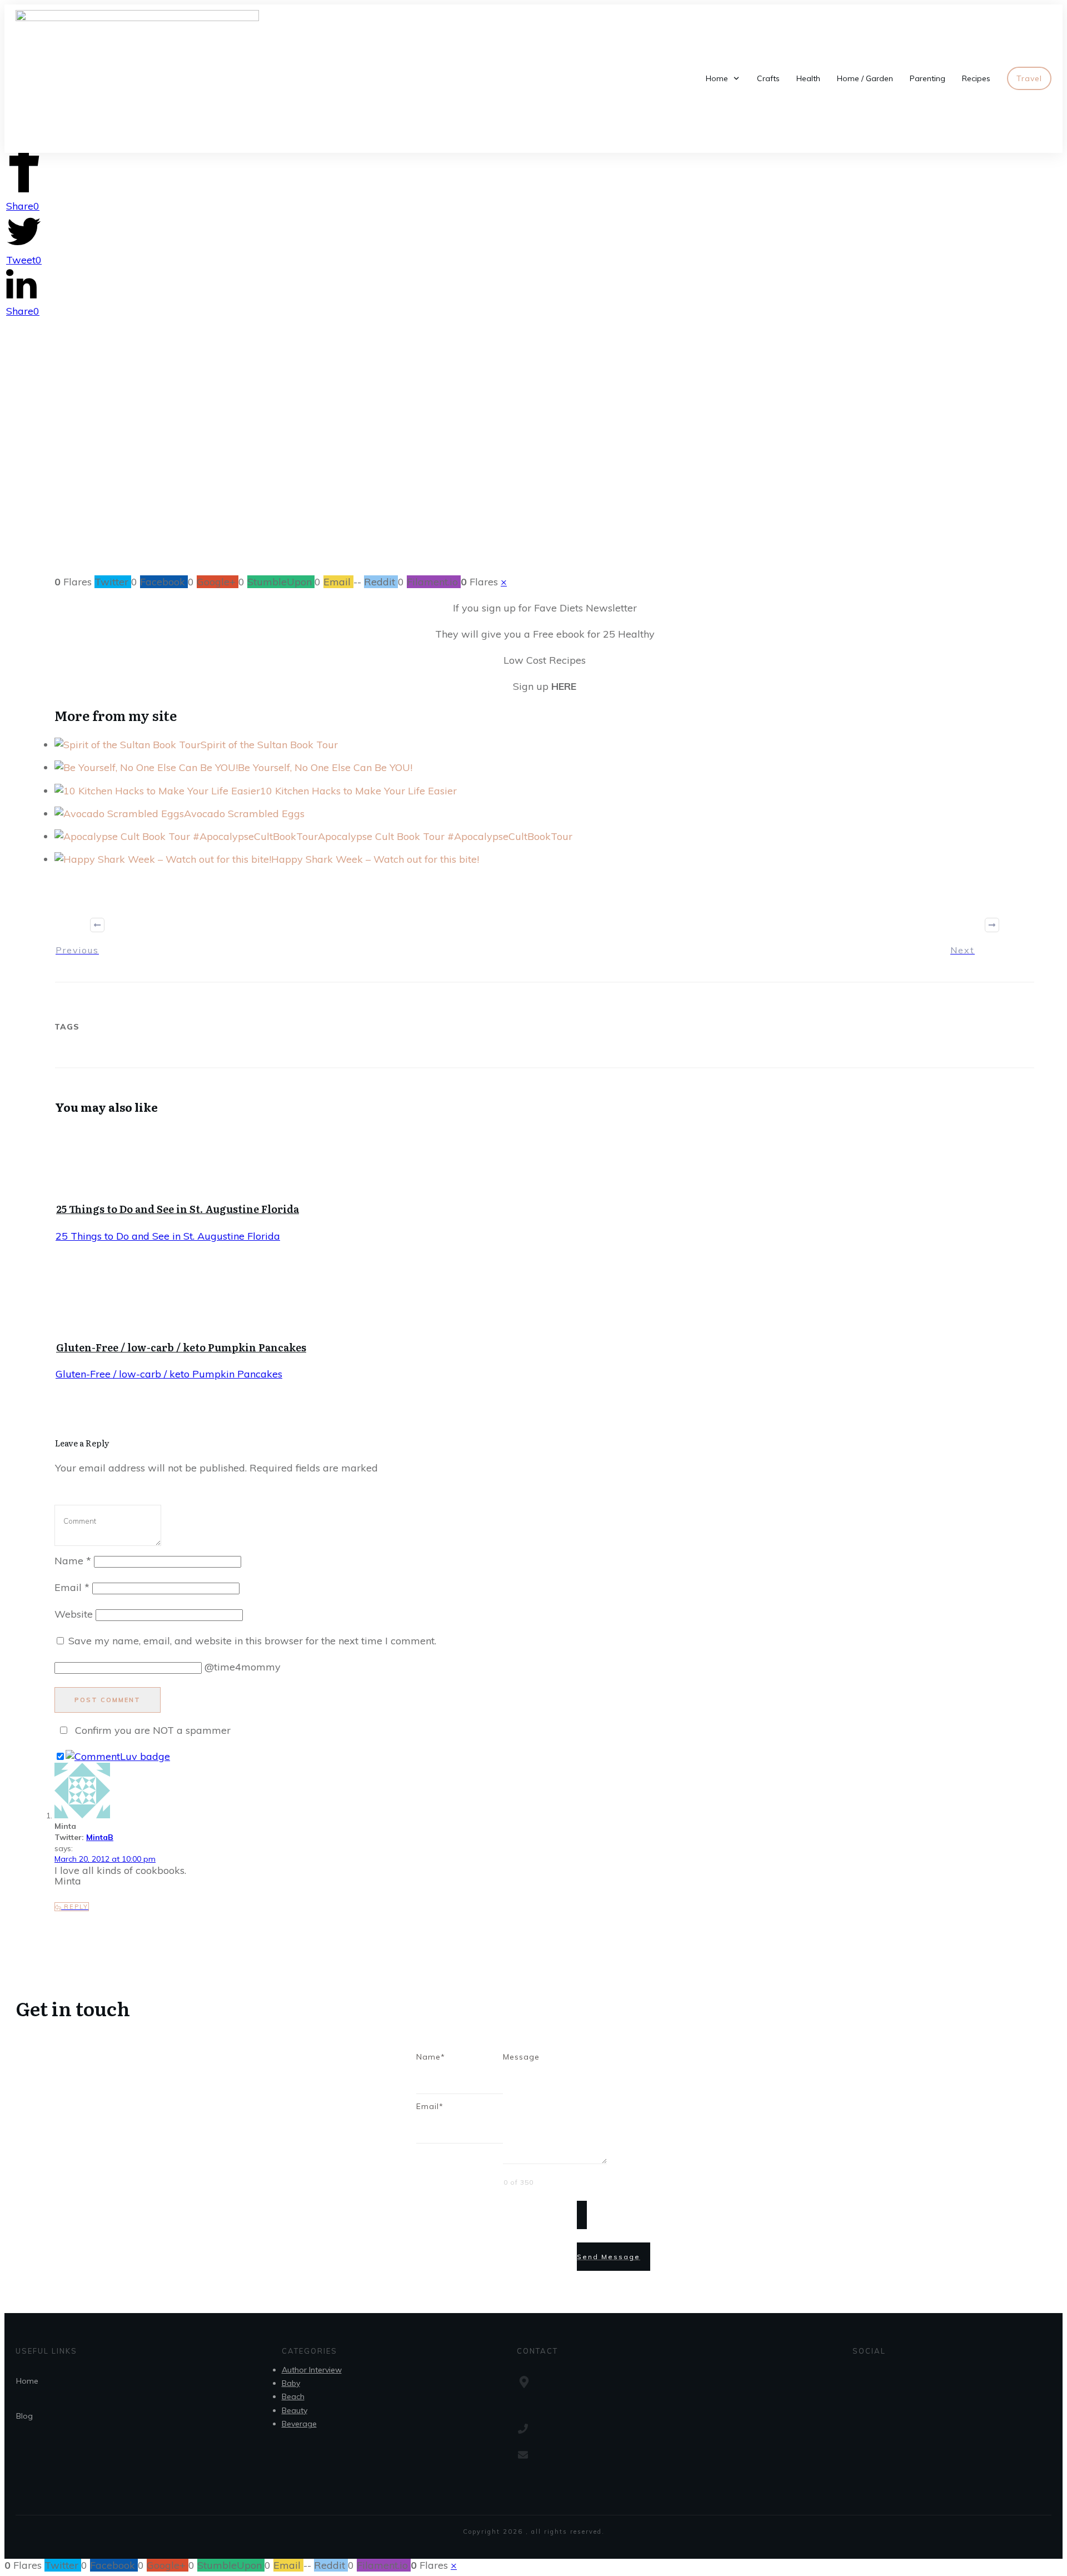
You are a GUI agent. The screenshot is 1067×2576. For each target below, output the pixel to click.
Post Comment (108, 1700)
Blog (24, 2416)
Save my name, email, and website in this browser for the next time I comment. (252, 1641)
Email (72, 1587)
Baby (291, 2383)
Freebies (481, 489)
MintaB (100, 1837)
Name (73, 1561)
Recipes (523, 489)
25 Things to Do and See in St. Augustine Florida (178, 1209)
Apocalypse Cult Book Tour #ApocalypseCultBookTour (445, 836)
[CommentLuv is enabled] (118, 1756)
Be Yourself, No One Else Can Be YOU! (325, 767)
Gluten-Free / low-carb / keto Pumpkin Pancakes (181, 1347)
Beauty (295, 2410)
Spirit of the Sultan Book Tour (269, 745)
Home (27, 2381)
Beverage (299, 2424)
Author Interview (312, 2370)
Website (74, 1614)
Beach (293, 2396)
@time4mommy (243, 1667)
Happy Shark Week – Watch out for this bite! (375, 859)
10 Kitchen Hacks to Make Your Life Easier (358, 791)
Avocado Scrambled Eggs (244, 814)
